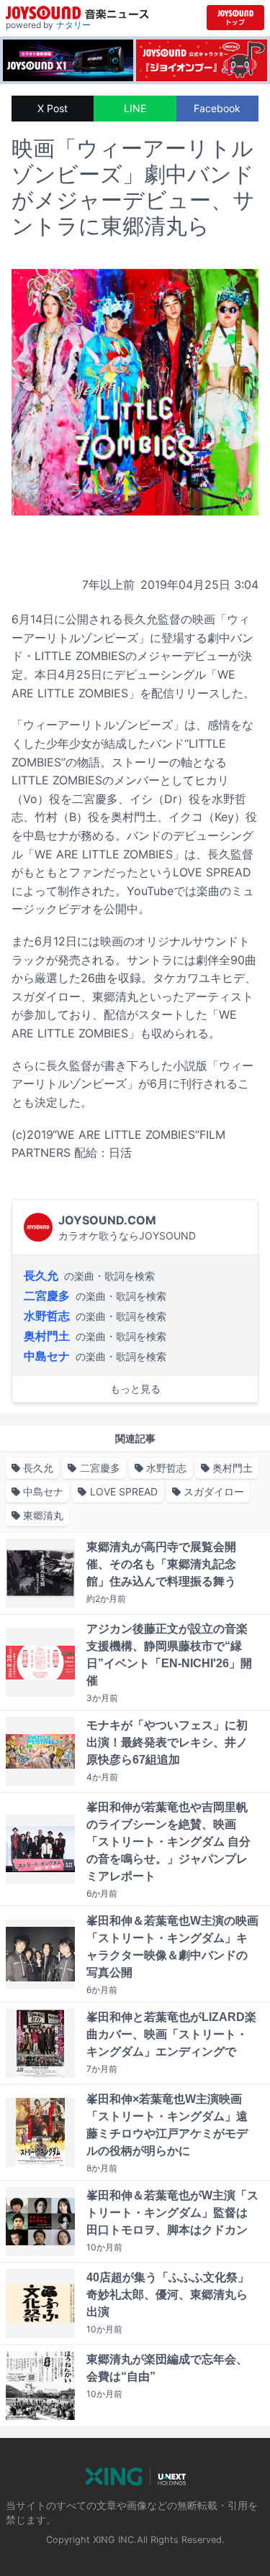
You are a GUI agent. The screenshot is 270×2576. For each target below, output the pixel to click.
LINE (135, 108)
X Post (53, 108)
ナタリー (73, 25)
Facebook (217, 108)
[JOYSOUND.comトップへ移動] (235, 18)
